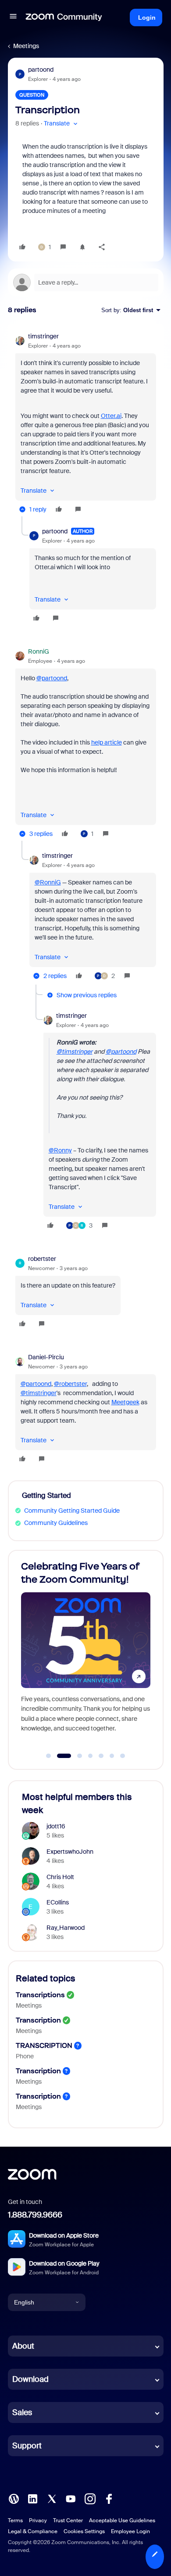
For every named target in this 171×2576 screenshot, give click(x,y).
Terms (15, 2520)
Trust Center (68, 2520)
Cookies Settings (84, 2531)
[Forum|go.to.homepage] (64, 17)
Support (27, 2446)
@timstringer (75, 1051)
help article (107, 742)
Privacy (38, 2520)
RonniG (39, 651)
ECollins (58, 1902)
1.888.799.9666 (35, 2215)
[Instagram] (90, 2498)
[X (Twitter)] (52, 2498)
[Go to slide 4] (90, 1756)
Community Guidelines (56, 1523)
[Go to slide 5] (101, 1756)
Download (30, 2379)
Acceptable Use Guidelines (122, 2520)
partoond (41, 70)
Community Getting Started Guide (72, 1511)
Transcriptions (40, 1995)
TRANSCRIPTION (44, 2045)
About (23, 2346)
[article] (86, 424)
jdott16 (56, 1826)
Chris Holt (60, 1877)
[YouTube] (71, 2498)
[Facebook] (109, 2498)
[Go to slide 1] (49, 1756)
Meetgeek (125, 1402)
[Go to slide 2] (59, 1756)
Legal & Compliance (33, 2531)
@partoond (52, 678)
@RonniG (48, 882)
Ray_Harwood (66, 1928)
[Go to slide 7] (123, 1756)
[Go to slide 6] (112, 1756)
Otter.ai (111, 416)
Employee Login (130, 2531)
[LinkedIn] (32, 2498)
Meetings (26, 46)
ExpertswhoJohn (70, 1852)
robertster (42, 1259)
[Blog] (14, 2498)
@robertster (70, 1384)
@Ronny (60, 1150)
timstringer (43, 336)
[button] (13, 17)
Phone (25, 2056)
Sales (22, 2412)
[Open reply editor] (86, 282)
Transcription (38, 2020)
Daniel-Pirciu (46, 1357)
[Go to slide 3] (75, 1756)
